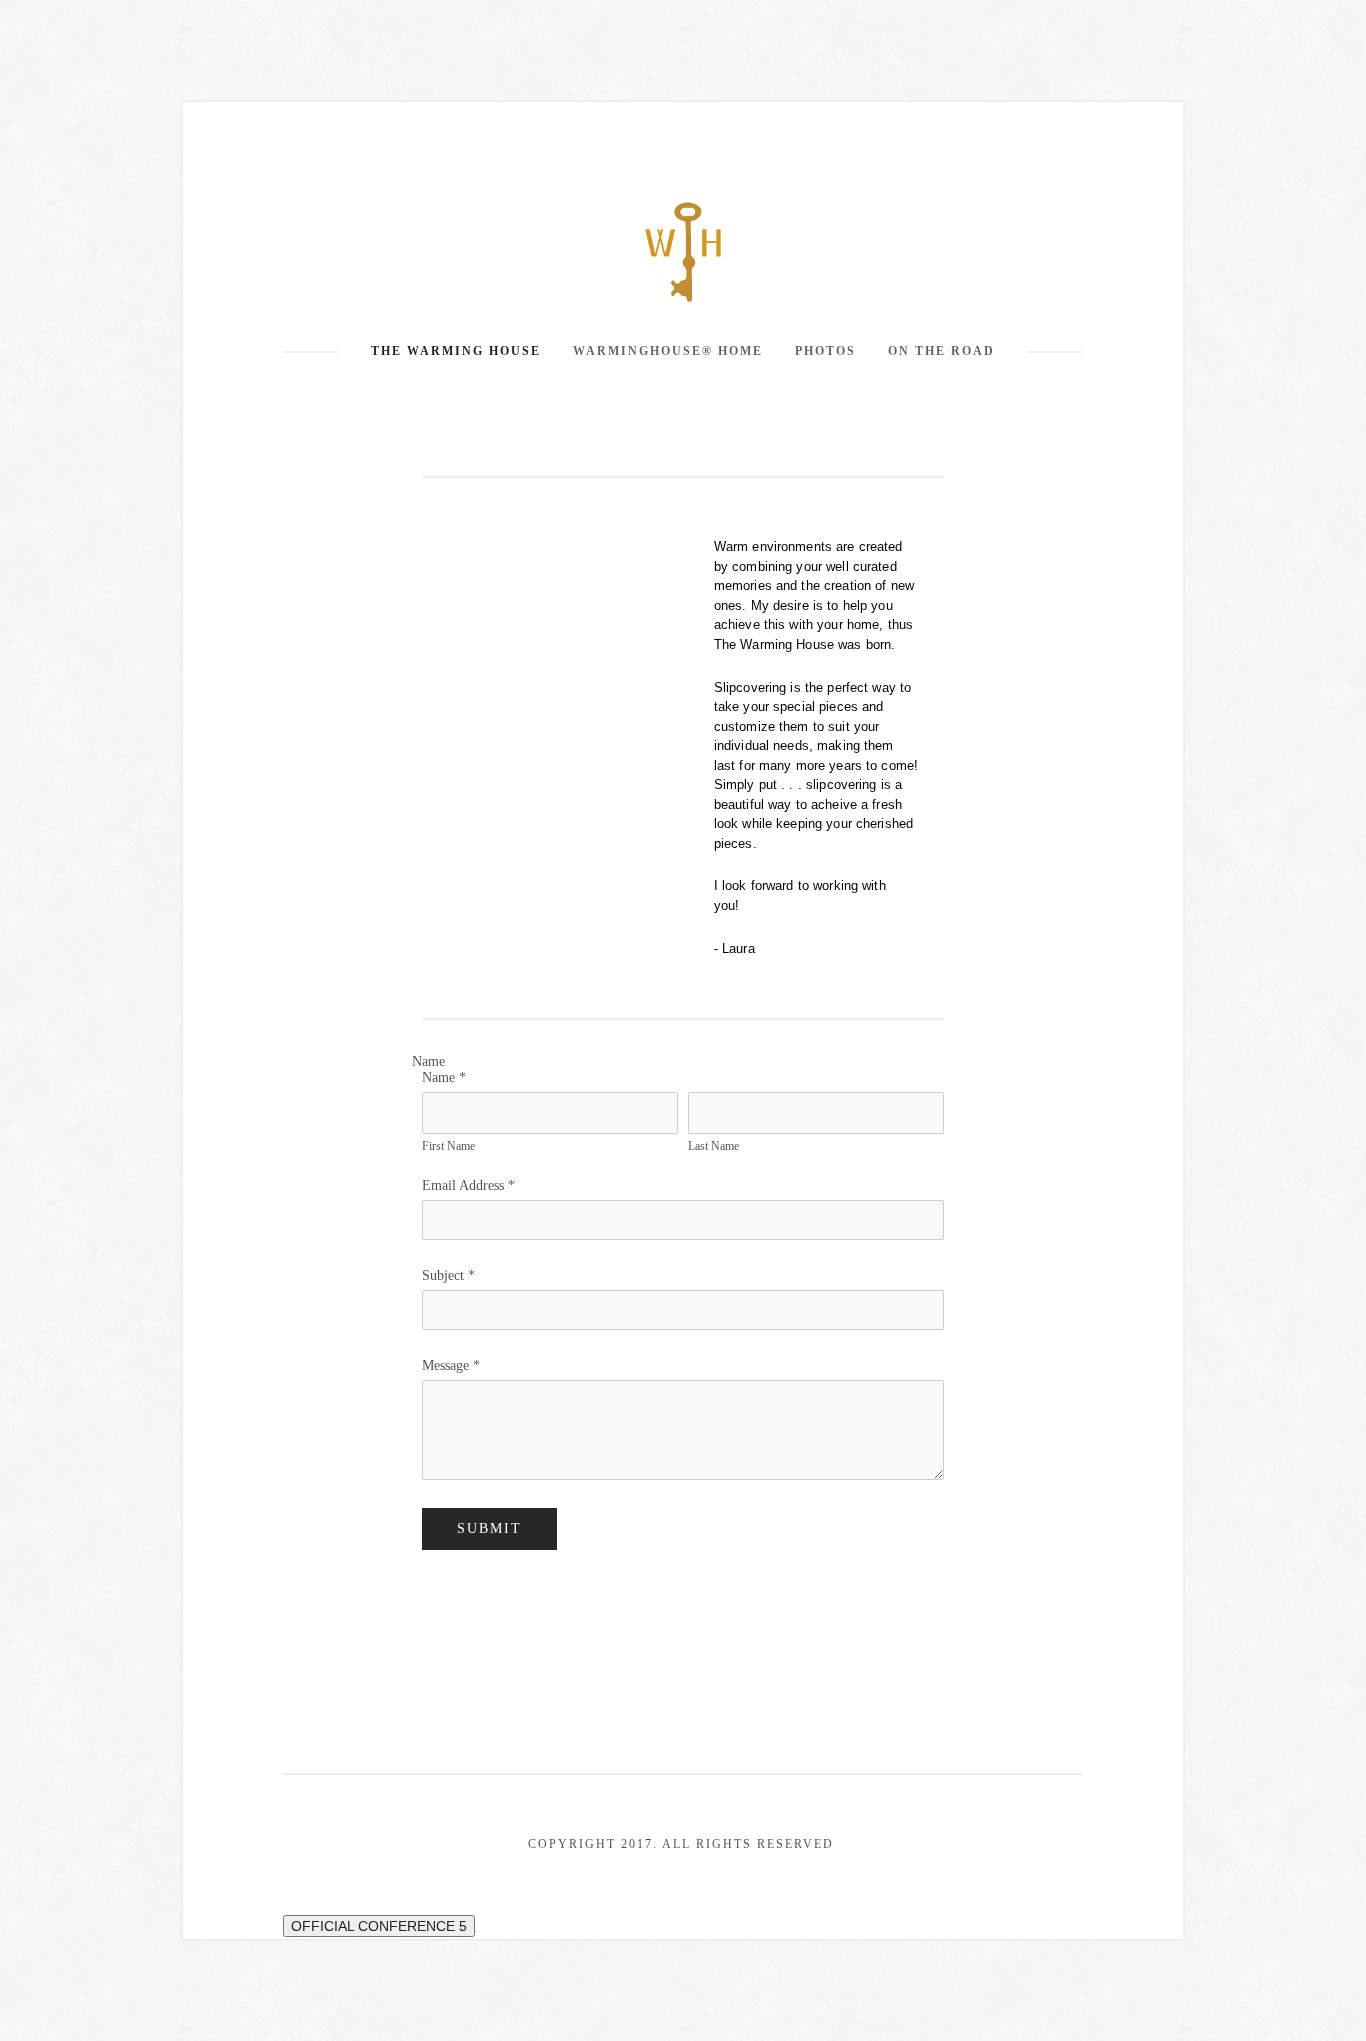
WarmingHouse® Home (668, 351)
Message (451, 1365)
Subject (448, 1275)
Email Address (468, 1185)
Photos (825, 351)
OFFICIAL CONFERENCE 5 (379, 1926)
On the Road (941, 351)
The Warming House (456, 351)
